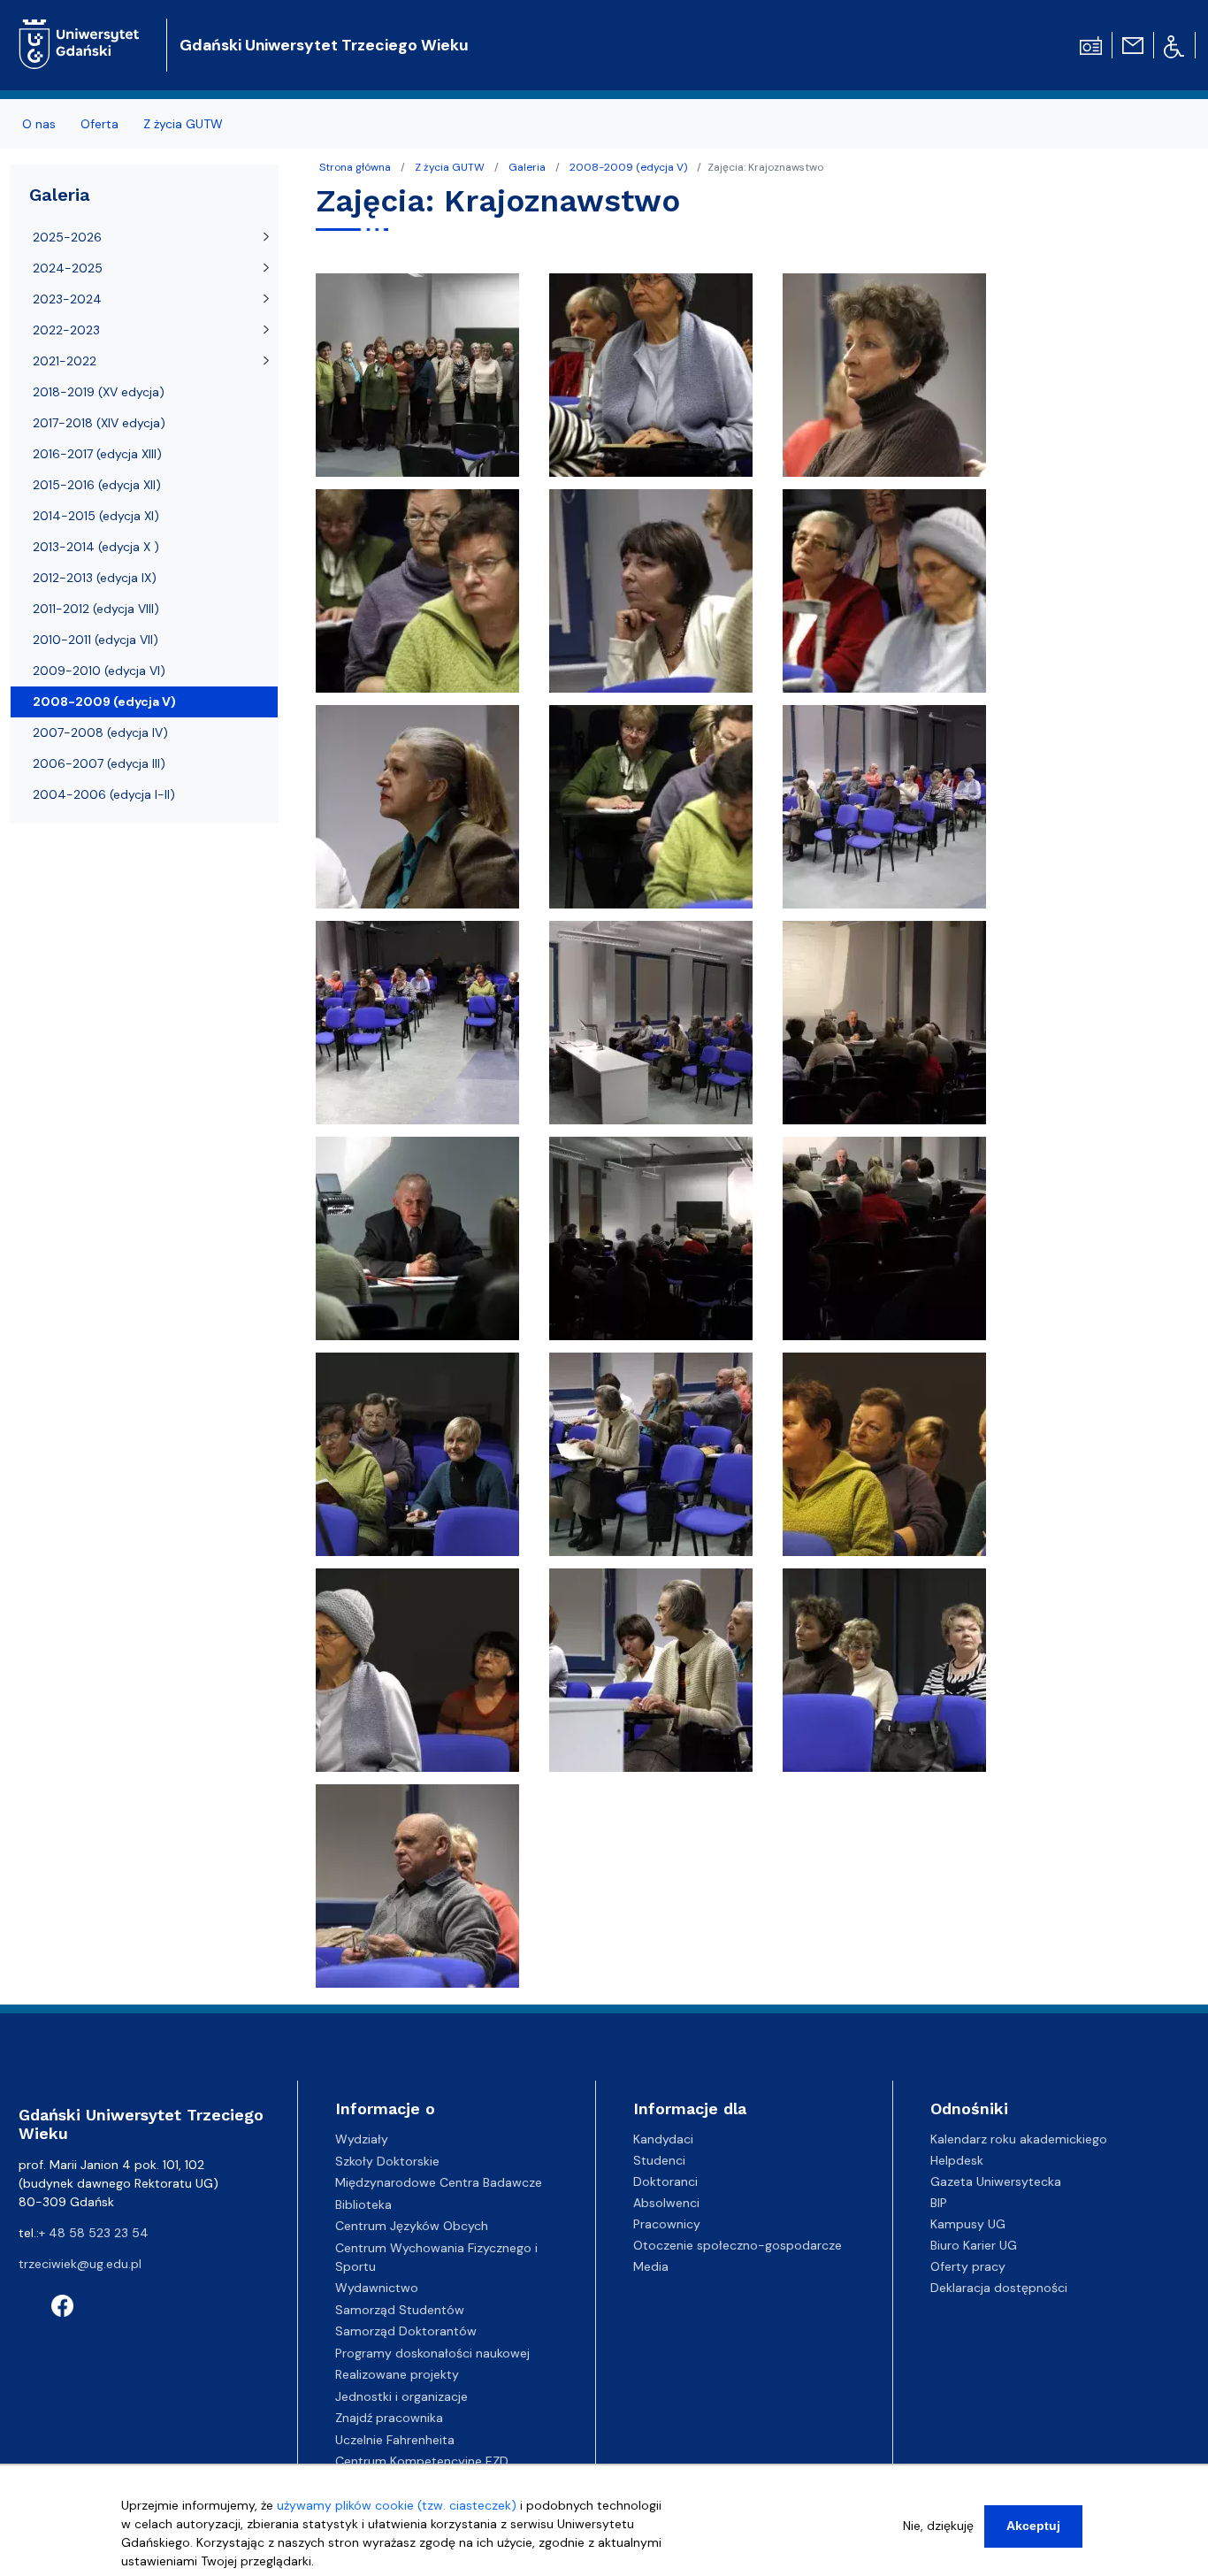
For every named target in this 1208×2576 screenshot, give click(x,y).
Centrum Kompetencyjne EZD (422, 2461)
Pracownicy (667, 2224)
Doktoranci (665, 2181)
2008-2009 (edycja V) (628, 167)
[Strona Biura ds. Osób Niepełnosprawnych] (1174, 45)
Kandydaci (663, 2139)
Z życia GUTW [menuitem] (183, 124)
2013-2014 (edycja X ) (96, 547)
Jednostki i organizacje (401, 2396)
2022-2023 (66, 330)
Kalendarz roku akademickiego (1019, 2139)
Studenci (659, 2160)
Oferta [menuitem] (99, 124)
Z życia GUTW (450, 167)
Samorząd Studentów (400, 2310)
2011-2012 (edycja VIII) (96, 609)
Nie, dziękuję (938, 2526)
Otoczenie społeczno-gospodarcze (738, 2245)
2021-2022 (65, 361)
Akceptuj (1033, 2526)
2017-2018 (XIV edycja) (99, 423)
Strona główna (355, 167)
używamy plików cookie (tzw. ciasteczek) (397, 2505)
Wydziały (362, 2139)
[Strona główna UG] (79, 31)
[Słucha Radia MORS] (1091, 44)
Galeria (527, 167)
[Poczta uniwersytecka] (1133, 44)
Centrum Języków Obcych (412, 2226)
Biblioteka (363, 2204)
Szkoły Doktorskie (387, 2161)
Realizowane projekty (397, 2374)
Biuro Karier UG (974, 2245)
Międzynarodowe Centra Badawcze (439, 2182)
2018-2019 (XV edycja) (99, 392)
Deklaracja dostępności (999, 2288)
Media (651, 2266)
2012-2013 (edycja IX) (95, 578)
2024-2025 (68, 268)
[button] (419, 379)
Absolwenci (666, 2203)
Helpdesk (957, 2160)
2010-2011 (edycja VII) (96, 640)
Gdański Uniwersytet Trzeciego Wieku (324, 45)
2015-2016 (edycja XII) (97, 485)
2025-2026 (67, 237)
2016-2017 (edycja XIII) (97, 454)
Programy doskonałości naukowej (432, 2353)
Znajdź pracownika (389, 2418)
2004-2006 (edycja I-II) (104, 794)
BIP (939, 2203)
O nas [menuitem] (39, 124)
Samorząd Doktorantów (406, 2331)
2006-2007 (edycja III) (99, 763)
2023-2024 (67, 299)
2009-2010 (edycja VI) (99, 671)
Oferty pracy (968, 2266)
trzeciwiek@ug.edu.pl (80, 2264)
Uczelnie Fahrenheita (395, 2440)
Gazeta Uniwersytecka (996, 2181)
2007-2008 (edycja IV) (100, 732)
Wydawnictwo (377, 2288)
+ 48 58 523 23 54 (94, 2233)
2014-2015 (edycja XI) (96, 516)
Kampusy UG (968, 2224)
